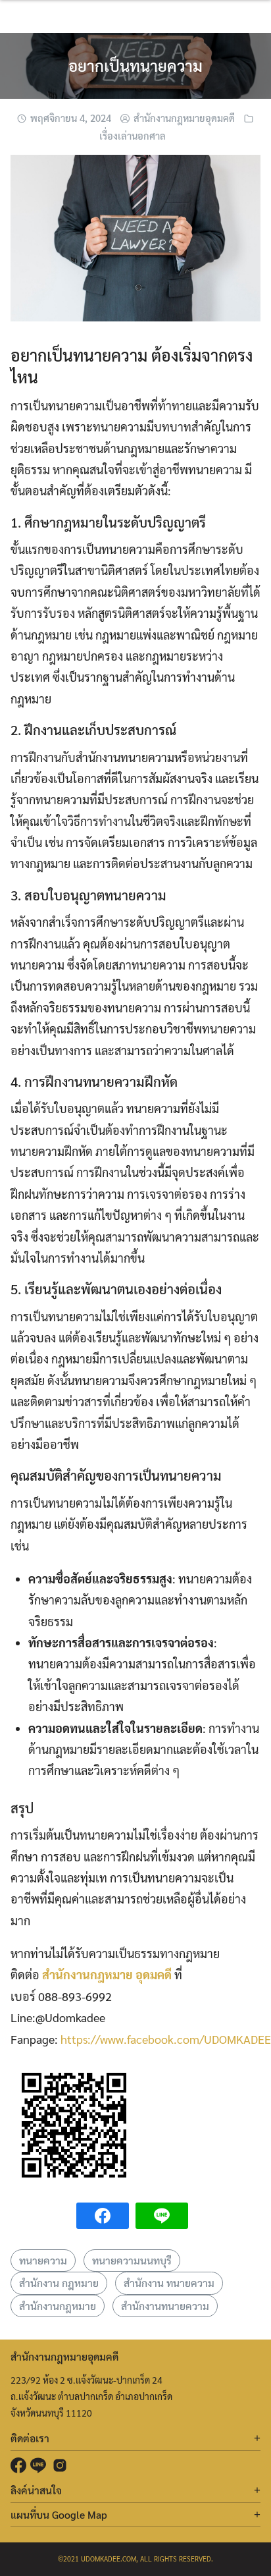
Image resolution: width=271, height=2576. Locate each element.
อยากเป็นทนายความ (135, 65)
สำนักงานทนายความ (165, 2306)
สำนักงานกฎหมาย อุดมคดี (107, 1974)
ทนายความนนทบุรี (132, 2260)
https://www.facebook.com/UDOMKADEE (166, 2039)
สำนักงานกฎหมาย (58, 2306)
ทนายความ (43, 2260)
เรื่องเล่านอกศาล (133, 135)
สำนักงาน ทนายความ (169, 2283)
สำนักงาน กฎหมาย (59, 2283)
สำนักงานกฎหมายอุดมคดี (184, 118)
